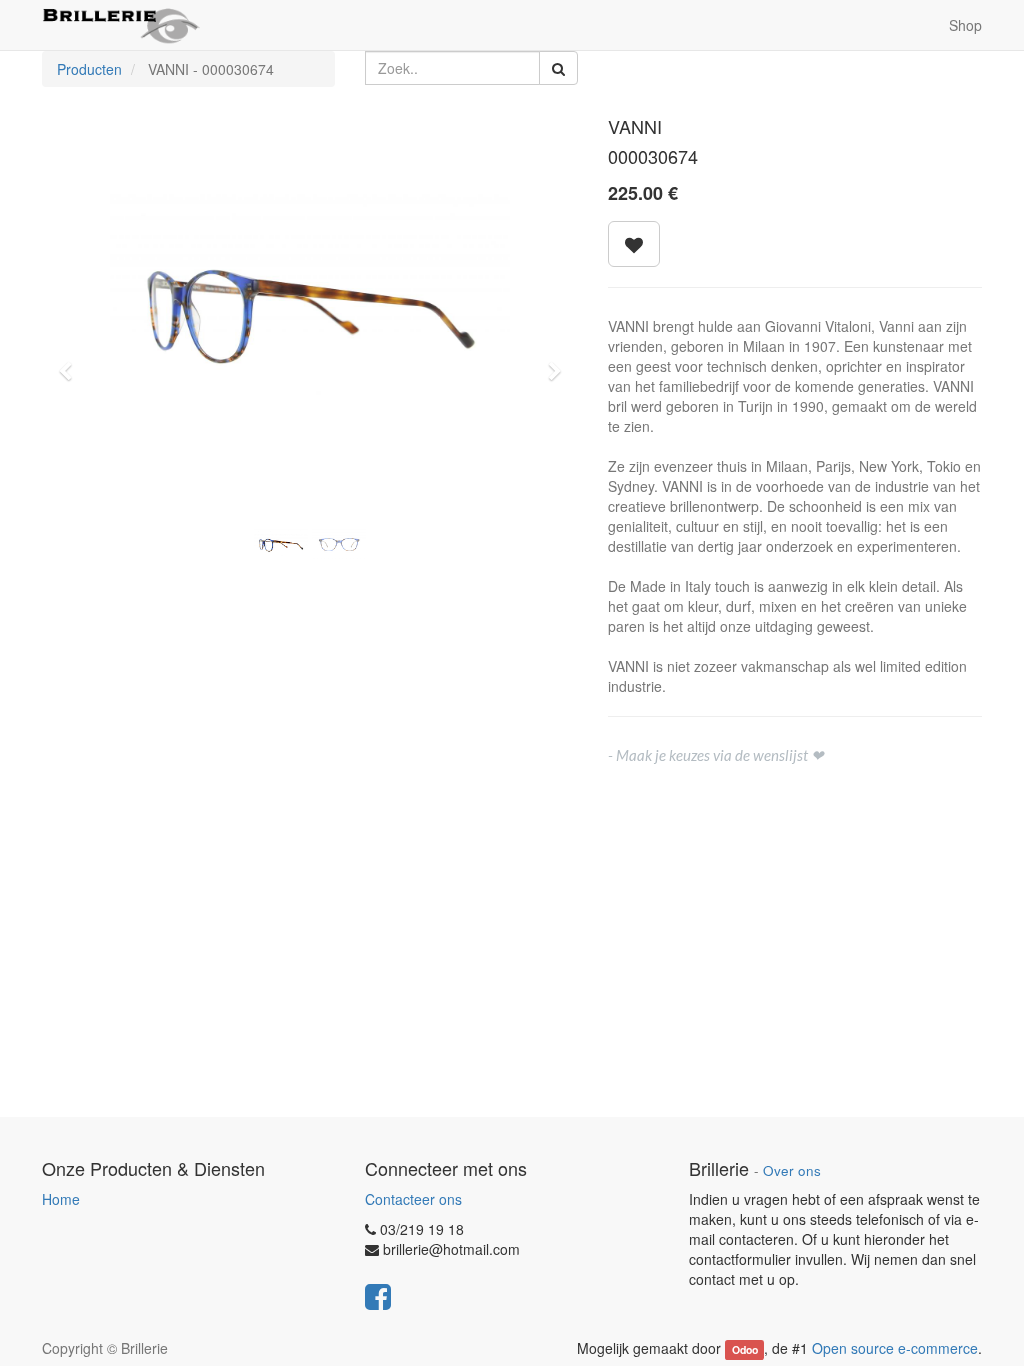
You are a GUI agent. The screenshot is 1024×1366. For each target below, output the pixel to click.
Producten (89, 69)
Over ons (792, 1170)
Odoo (745, 1349)
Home (61, 1199)
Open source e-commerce (895, 1348)
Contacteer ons (413, 1199)
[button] (72, 362)
